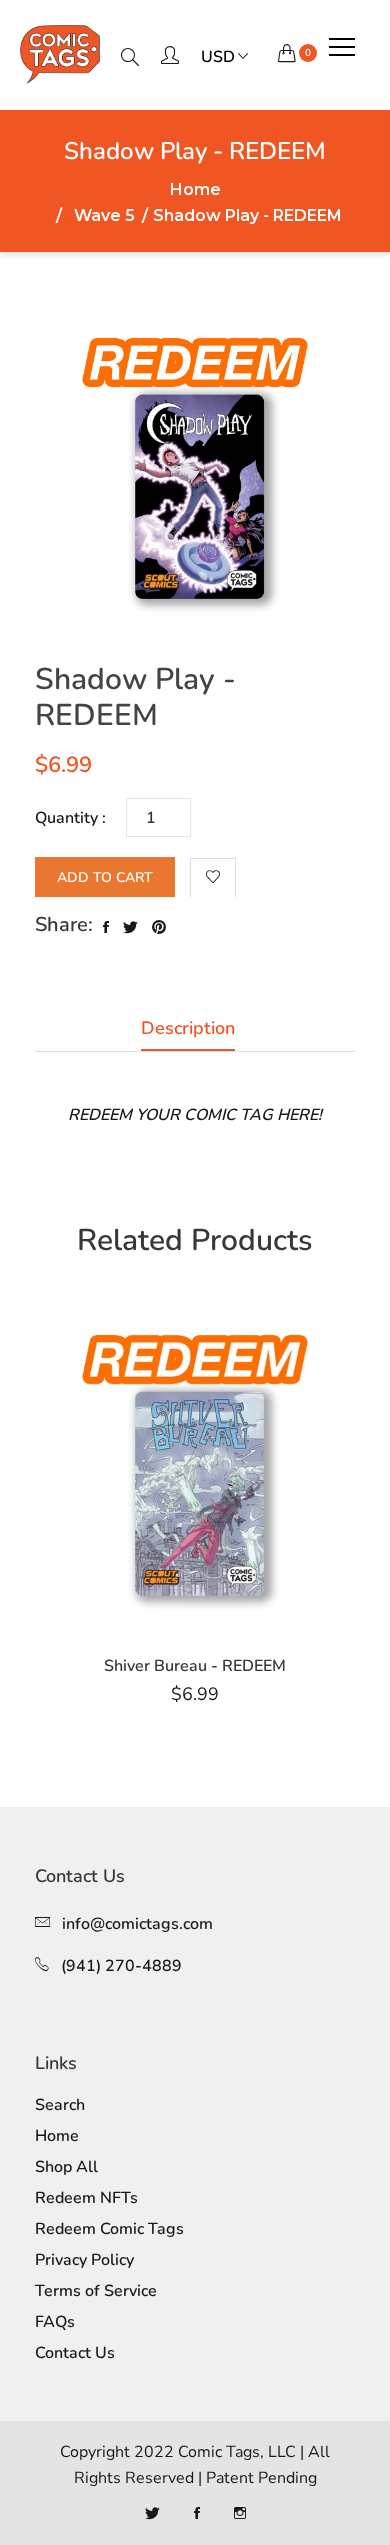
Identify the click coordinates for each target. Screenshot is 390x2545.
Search (60, 2105)
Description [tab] (188, 1028)
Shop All (66, 2167)
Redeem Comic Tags (109, 2229)
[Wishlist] (213, 878)
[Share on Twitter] (130, 928)
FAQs (55, 2322)
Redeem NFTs (86, 2198)
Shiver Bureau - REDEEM (195, 1666)
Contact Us (75, 2353)
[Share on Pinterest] (159, 928)
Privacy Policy (84, 2260)
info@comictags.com (137, 1924)
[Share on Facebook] (106, 928)
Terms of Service (96, 2291)
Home (195, 190)
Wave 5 (104, 216)
